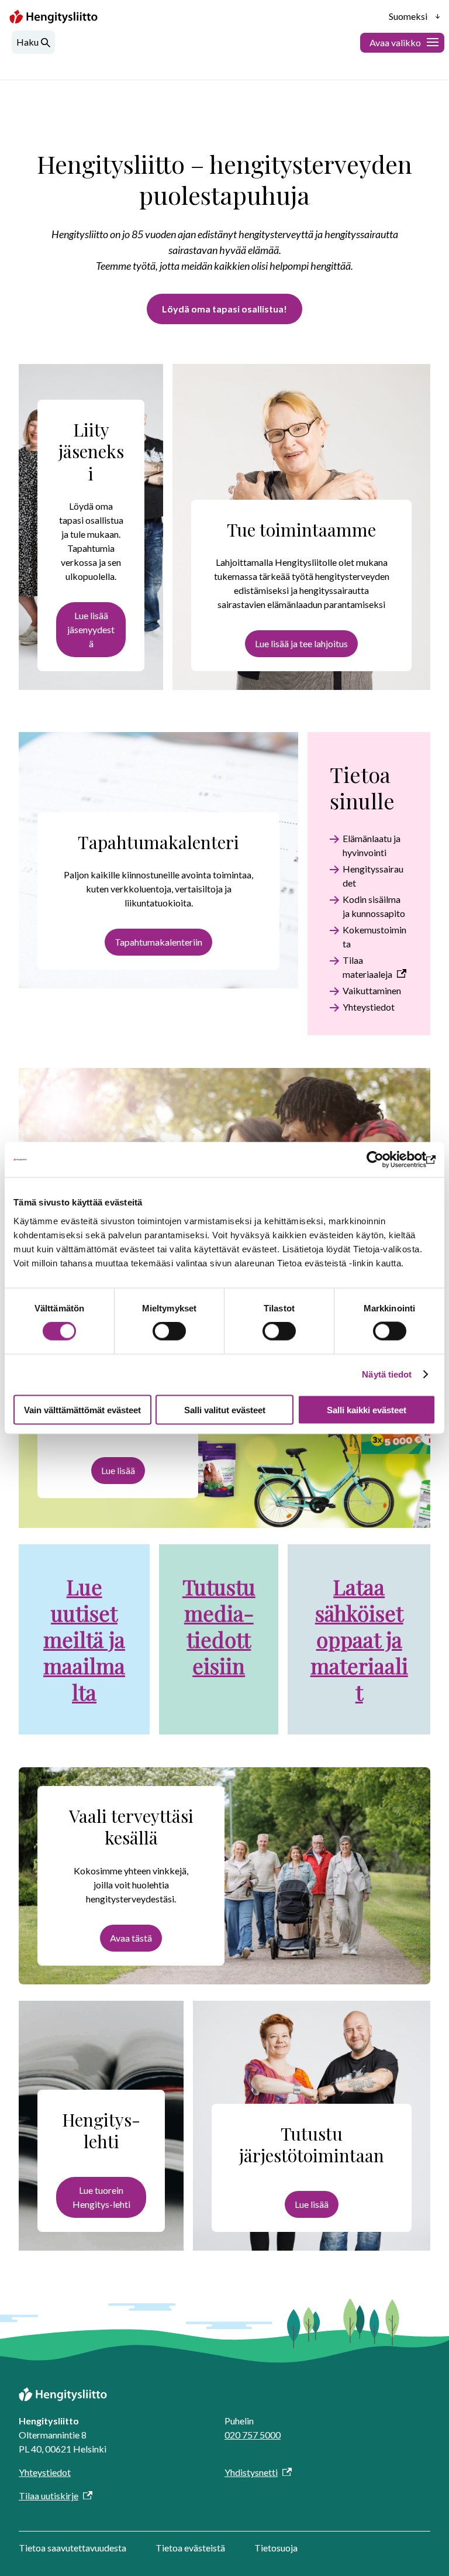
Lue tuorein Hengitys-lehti (101, 2197)
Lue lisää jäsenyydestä (91, 629)
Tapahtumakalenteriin (158, 942)
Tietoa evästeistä (190, 2548)
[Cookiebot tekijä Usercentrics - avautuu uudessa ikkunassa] (384, 1160)
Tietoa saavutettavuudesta (72, 2548)
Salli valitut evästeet (225, 1409)
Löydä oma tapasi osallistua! (224, 309)
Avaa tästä (131, 1938)
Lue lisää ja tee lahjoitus (301, 643)
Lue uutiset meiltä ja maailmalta (84, 1639)
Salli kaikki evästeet (367, 1409)
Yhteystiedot (369, 1007)
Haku (27, 42)
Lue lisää (118, 1470)
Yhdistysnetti (251, 2472)
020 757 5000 (253, 2435)
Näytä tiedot (387, 1374)
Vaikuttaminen (372, 990)
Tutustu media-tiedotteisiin (219, 1626)
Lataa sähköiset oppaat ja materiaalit (359, 1639)
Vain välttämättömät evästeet (82, 1409)
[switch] (169, 1331)
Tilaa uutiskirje (49, 2496)
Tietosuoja (276, 2548)
